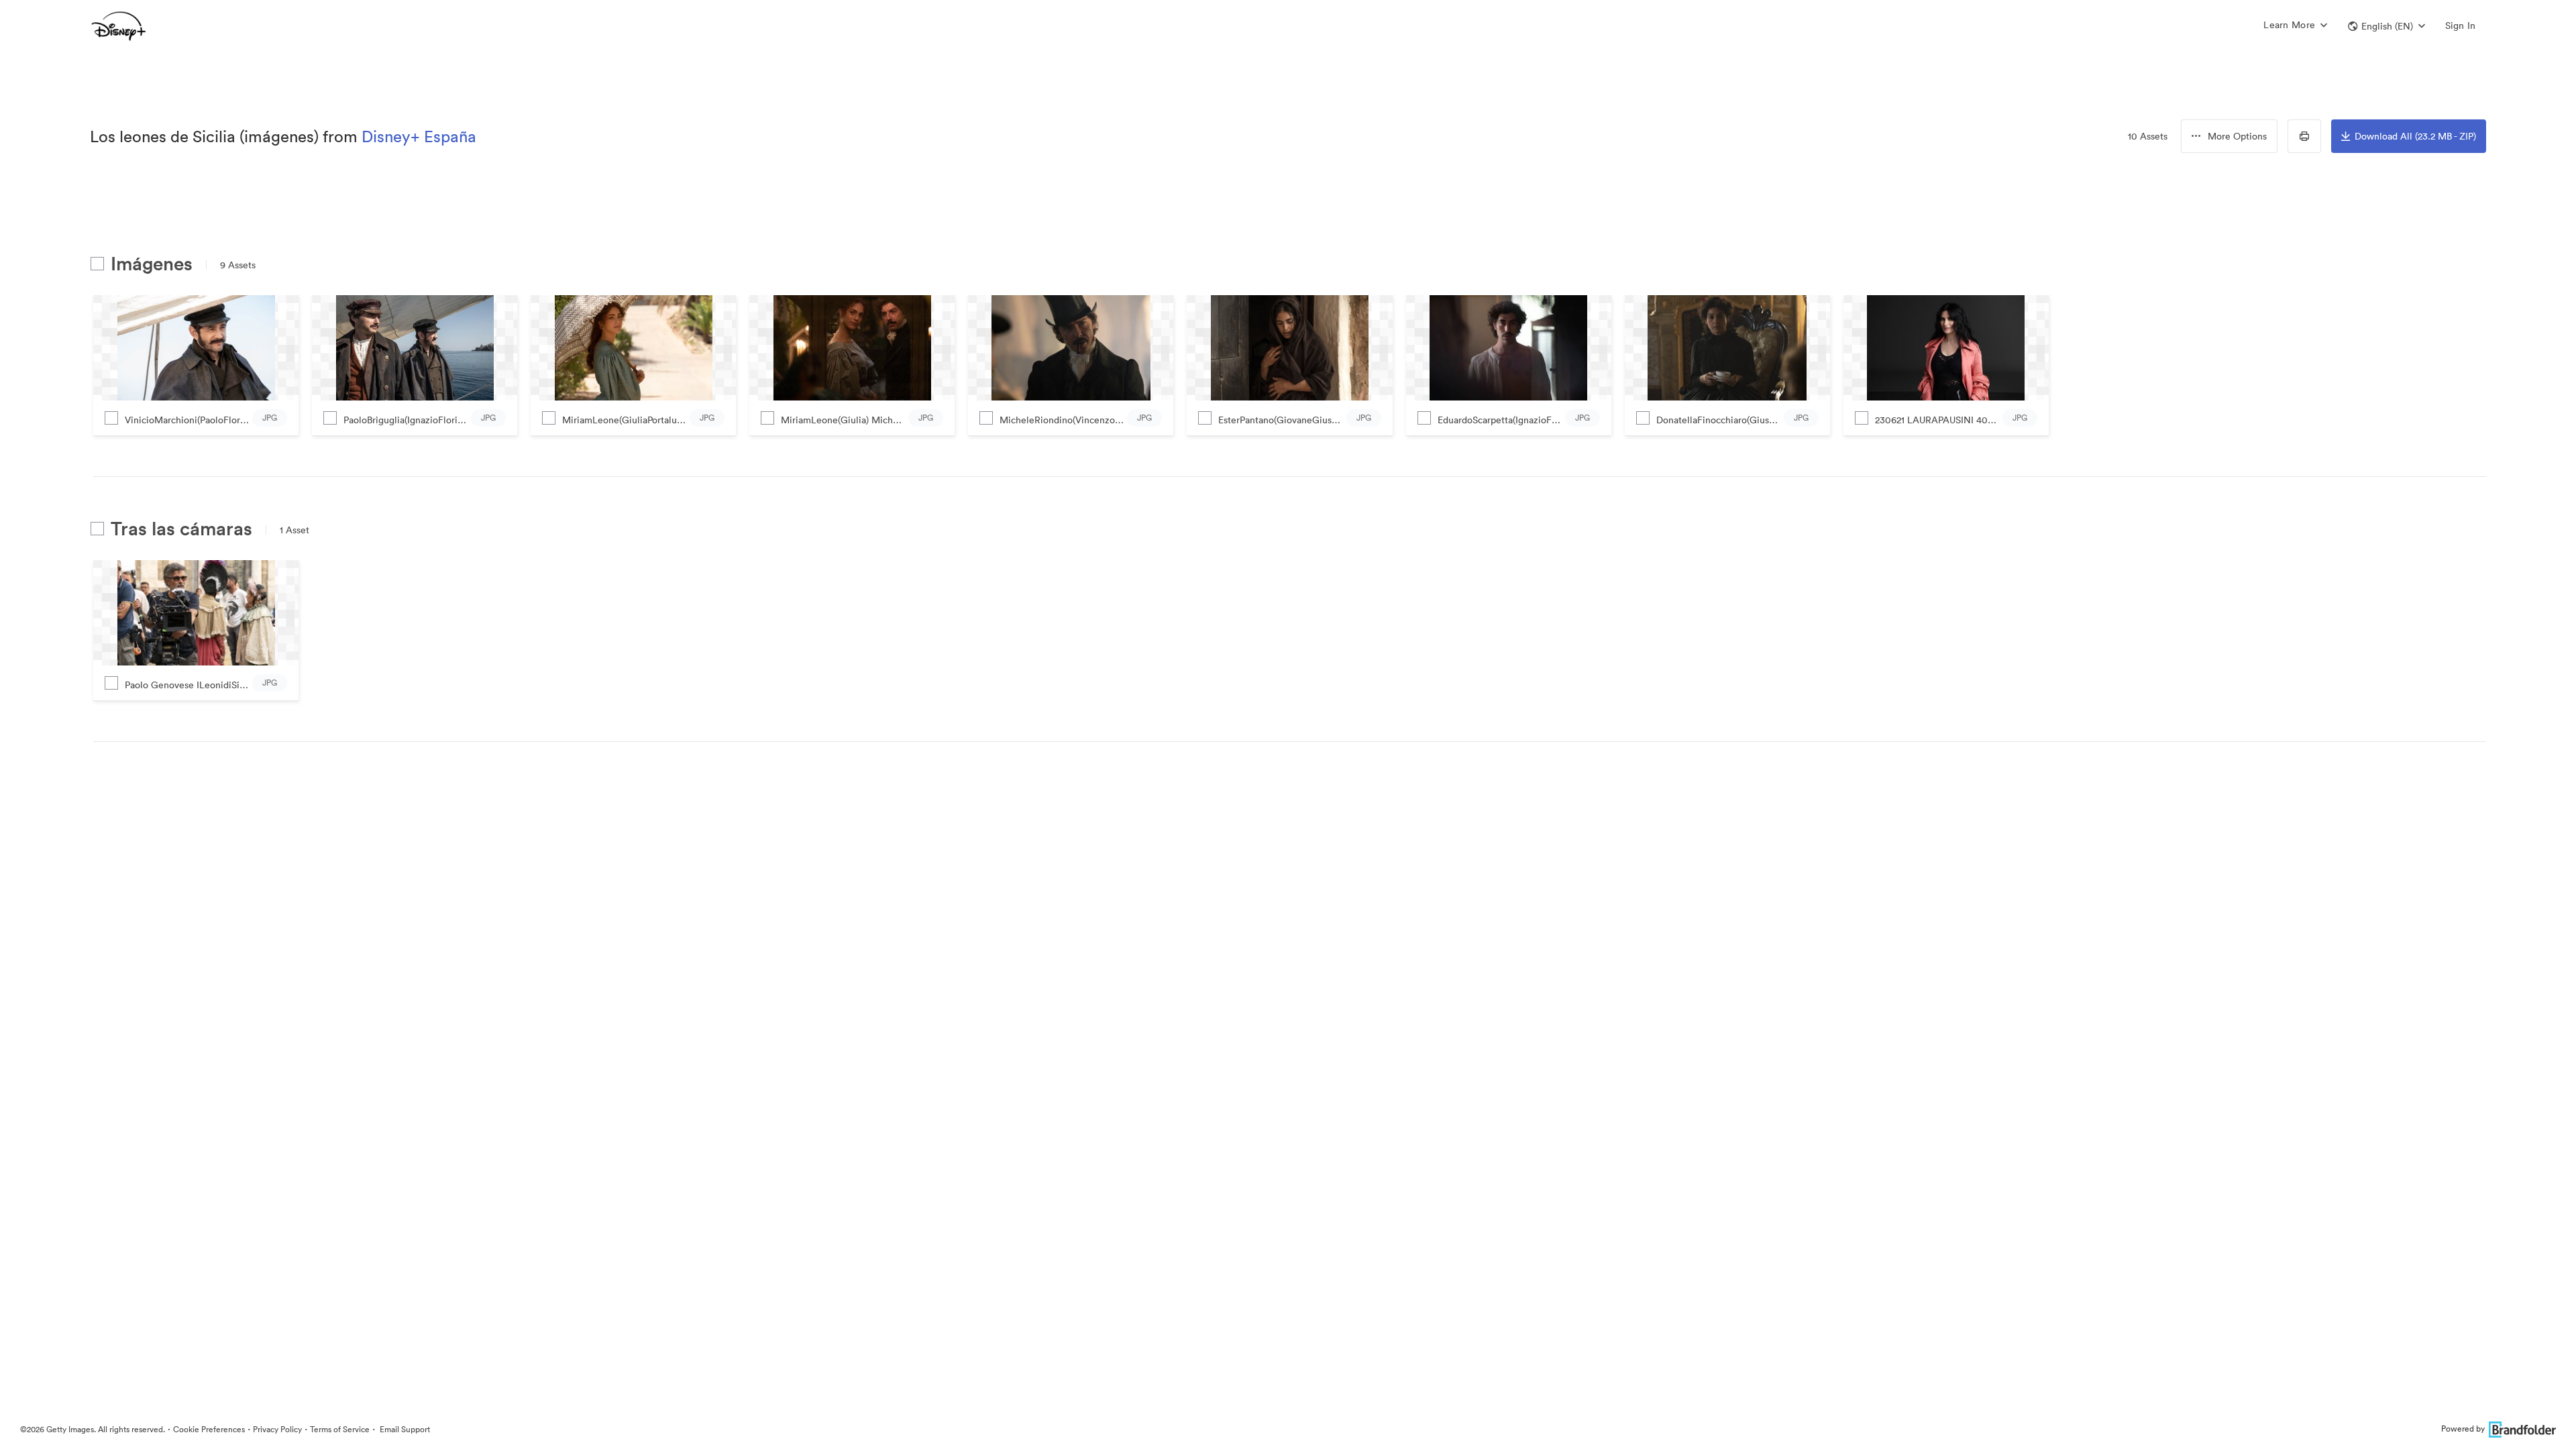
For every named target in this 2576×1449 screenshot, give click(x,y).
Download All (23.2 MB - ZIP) (2415, 136)
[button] (2386, 26)
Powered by (2463, 1429)
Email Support (404, 1429)
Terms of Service (340, 1429)
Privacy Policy (277, 1429)
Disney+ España (419, 136)
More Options (2237, 136)
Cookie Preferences (209, 1429)
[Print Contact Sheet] (2304, 136)
